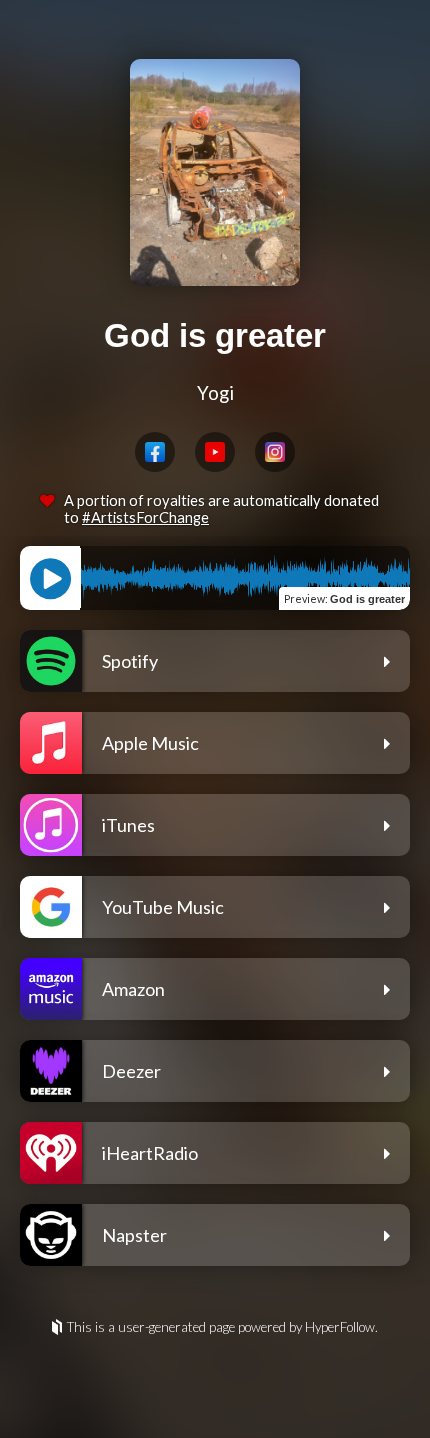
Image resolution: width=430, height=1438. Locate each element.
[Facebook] (155, 452)
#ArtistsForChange (145, 517)
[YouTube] (215, 452)
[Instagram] (275, 452)
